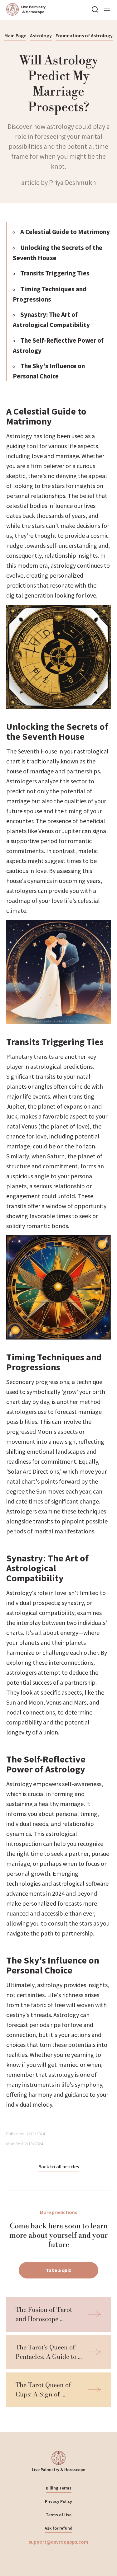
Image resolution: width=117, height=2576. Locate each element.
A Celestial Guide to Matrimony (65, 232)
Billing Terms (59, 2488)
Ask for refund (58, 2528)
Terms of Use (59, 2515)
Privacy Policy (58, 2501)
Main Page (15, 35)
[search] (95, 9)
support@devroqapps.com (58, 2542)
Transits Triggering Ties (55, 273)
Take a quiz (58, 2270)
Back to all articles (59, 2166)
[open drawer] (107, 9)
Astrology (41, 35)
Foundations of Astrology (84, 35)
